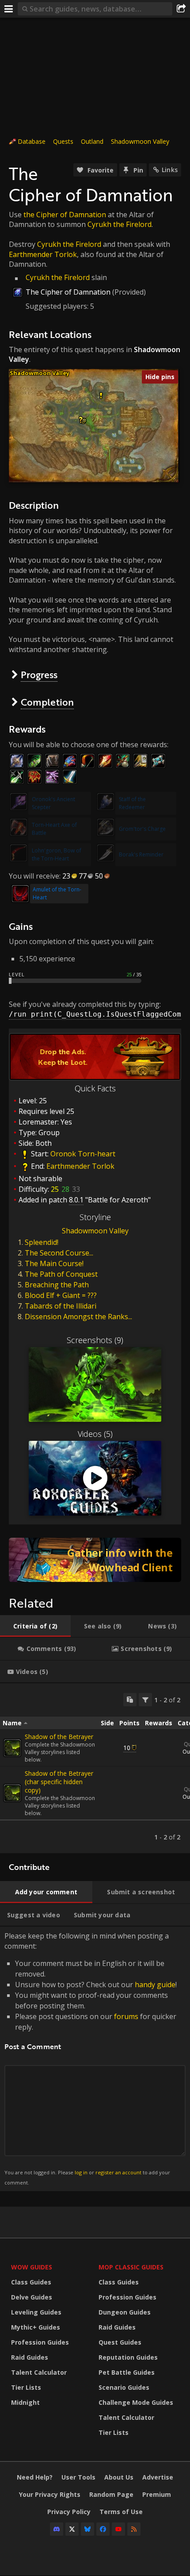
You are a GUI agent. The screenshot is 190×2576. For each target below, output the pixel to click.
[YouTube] (118, 2529)
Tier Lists (26, 2387)
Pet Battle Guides (127, 2372)
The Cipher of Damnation (68, 292)
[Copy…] (130, 1700)
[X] (72, 2529)
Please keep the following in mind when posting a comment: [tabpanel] (91, 2058)
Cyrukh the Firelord (120, 224)
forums (126, 2016)
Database (32, 141)
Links (170, 170)
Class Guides (31, 2282)
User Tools (78, 2477)
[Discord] (57, 2529)
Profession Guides (40, 2342)
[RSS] (134, 2529)
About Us (119, 2477)
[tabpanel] (95, 1768)
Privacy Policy (69, 2512)
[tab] (35, 1626)
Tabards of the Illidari (61, 1306)
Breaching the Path (57, 1285)
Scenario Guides (124, 2387)
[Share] (181, 9)
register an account (118, 2172)
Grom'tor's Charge (142, 829)
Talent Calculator (39, 2372)
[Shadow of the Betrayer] (12, 1748)
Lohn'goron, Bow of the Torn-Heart (57, 854)
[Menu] (9, 9)
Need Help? (35, 2477)
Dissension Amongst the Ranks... (78, 1317)
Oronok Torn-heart (83, 1154)
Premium (157, 2494)
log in (81, 2172)
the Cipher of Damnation (65, 215)
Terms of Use (121, 2512)
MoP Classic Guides (131, 2267)
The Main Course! (54, 1263)
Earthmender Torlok (43, 254)
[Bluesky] (87, 2529)
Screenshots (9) (95, 1340)
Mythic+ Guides (36, 2327)
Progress (39, 674)
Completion (47, 702)
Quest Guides (120, 2342)
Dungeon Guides (125, 2312)
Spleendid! (42, 1242)
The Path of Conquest (61, 1274)
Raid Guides (30, 2357)
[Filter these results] (145, 1700)
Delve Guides (32, 2297)
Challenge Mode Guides (136, 2402)
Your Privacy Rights (50, 2494)
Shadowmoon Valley (140, 141)
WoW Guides (32, 2267)
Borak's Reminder (141, 854)
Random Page (111, 2494)
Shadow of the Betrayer (59, 1737)
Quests (63, 141)
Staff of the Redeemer (132, 803)
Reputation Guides (128, 2357)
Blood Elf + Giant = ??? (61, 1295)
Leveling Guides (36, 2312)
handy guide (155, 1985)
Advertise (158, 2477)
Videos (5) (95, 1434)
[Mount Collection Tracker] (95, 1560)
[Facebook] (103, 2529)
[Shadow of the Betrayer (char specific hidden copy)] (12, 1793)
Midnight (25, 2402)
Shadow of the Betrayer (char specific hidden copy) (59, 1782)
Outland (92, 141)
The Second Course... (59, 1253)
